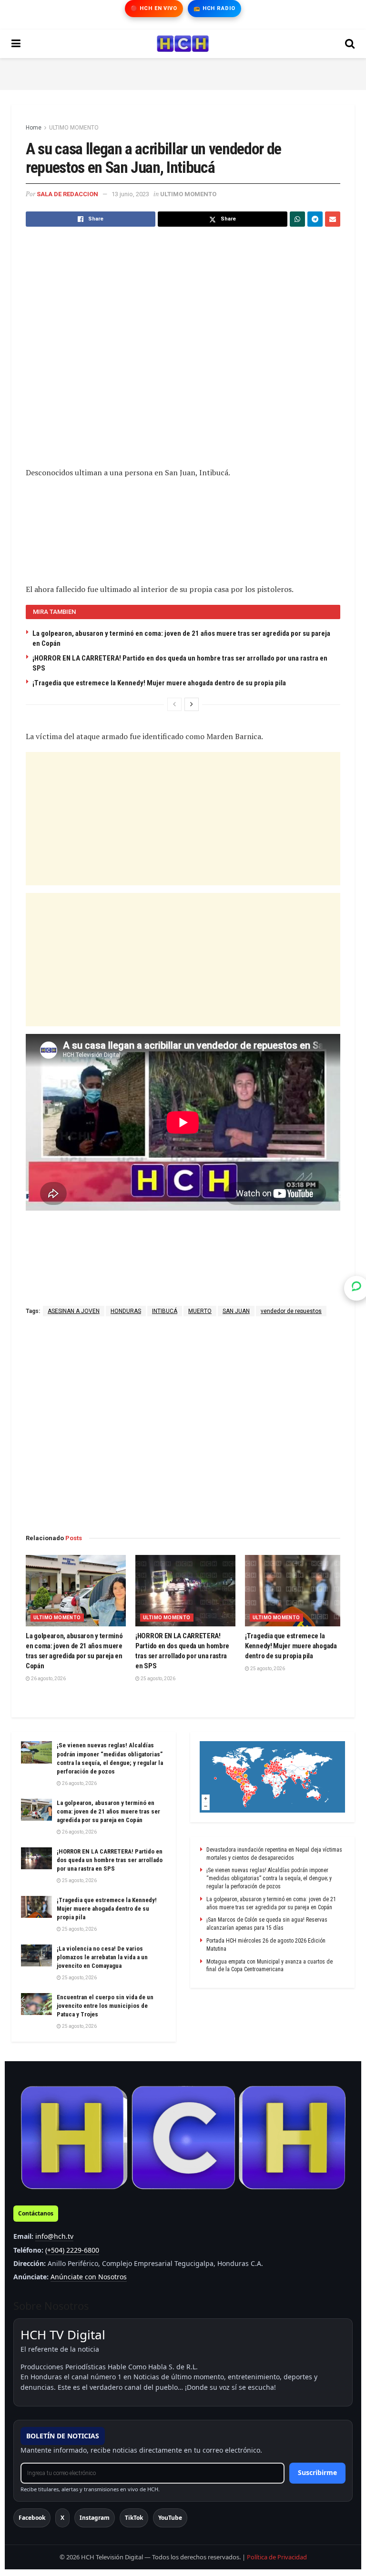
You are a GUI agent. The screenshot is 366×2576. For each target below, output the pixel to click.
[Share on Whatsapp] (297, 219)
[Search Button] (350, 44)
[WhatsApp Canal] (356, 1288)
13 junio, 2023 (130, 194)
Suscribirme (317, 2472)
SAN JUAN (236, 1311)
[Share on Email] (333, 219)
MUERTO (200, 1311)
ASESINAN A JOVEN (74, 1311)
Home (34, 128)
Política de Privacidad (277, 2557)
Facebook (32, 2518)
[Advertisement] (183, 72)
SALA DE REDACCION (67, 194)
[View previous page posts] (174, 704)
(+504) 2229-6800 (72, 2250)
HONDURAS (126, 1311)
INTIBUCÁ (165, 1311)
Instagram (95, 2518)
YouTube (170, 2518)
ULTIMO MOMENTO (74, 128)
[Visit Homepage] (183, 44)
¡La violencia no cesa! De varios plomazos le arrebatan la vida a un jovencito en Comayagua (102, 1957)
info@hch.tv (54, 2236)
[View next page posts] (192, 704)
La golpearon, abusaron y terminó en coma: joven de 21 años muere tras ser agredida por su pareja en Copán (108, 1811)
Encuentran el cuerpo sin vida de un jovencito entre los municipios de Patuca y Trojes (105, 2006)
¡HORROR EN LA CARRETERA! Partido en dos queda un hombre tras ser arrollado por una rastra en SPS (110, 1860)
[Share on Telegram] (315, 219)
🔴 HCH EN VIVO (154, 8)
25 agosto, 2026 (158, 1679)
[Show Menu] (16, 44)
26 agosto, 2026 (48, 1679)
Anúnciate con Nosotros (89, 2277)
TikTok (134, 2518)
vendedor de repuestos (291, 1311)
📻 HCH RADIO (214, 8)
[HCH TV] (183, 2138)
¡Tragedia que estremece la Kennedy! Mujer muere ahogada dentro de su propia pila (159, 683)
